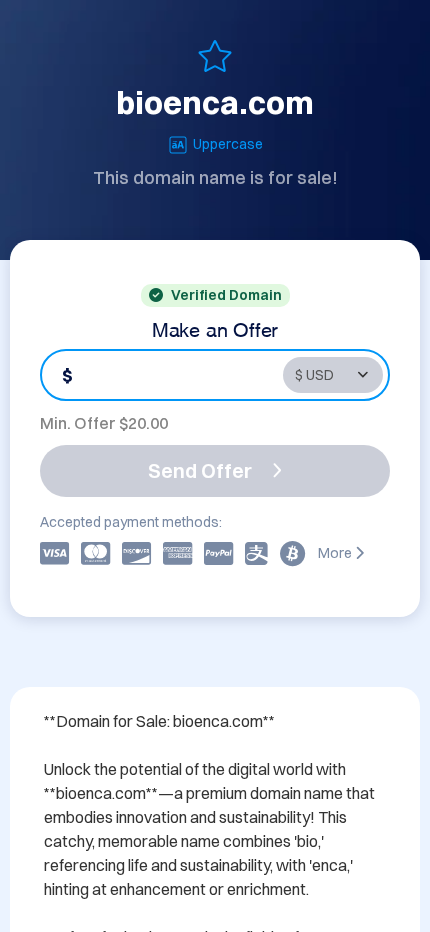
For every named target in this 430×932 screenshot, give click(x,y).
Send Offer (200, 470)
